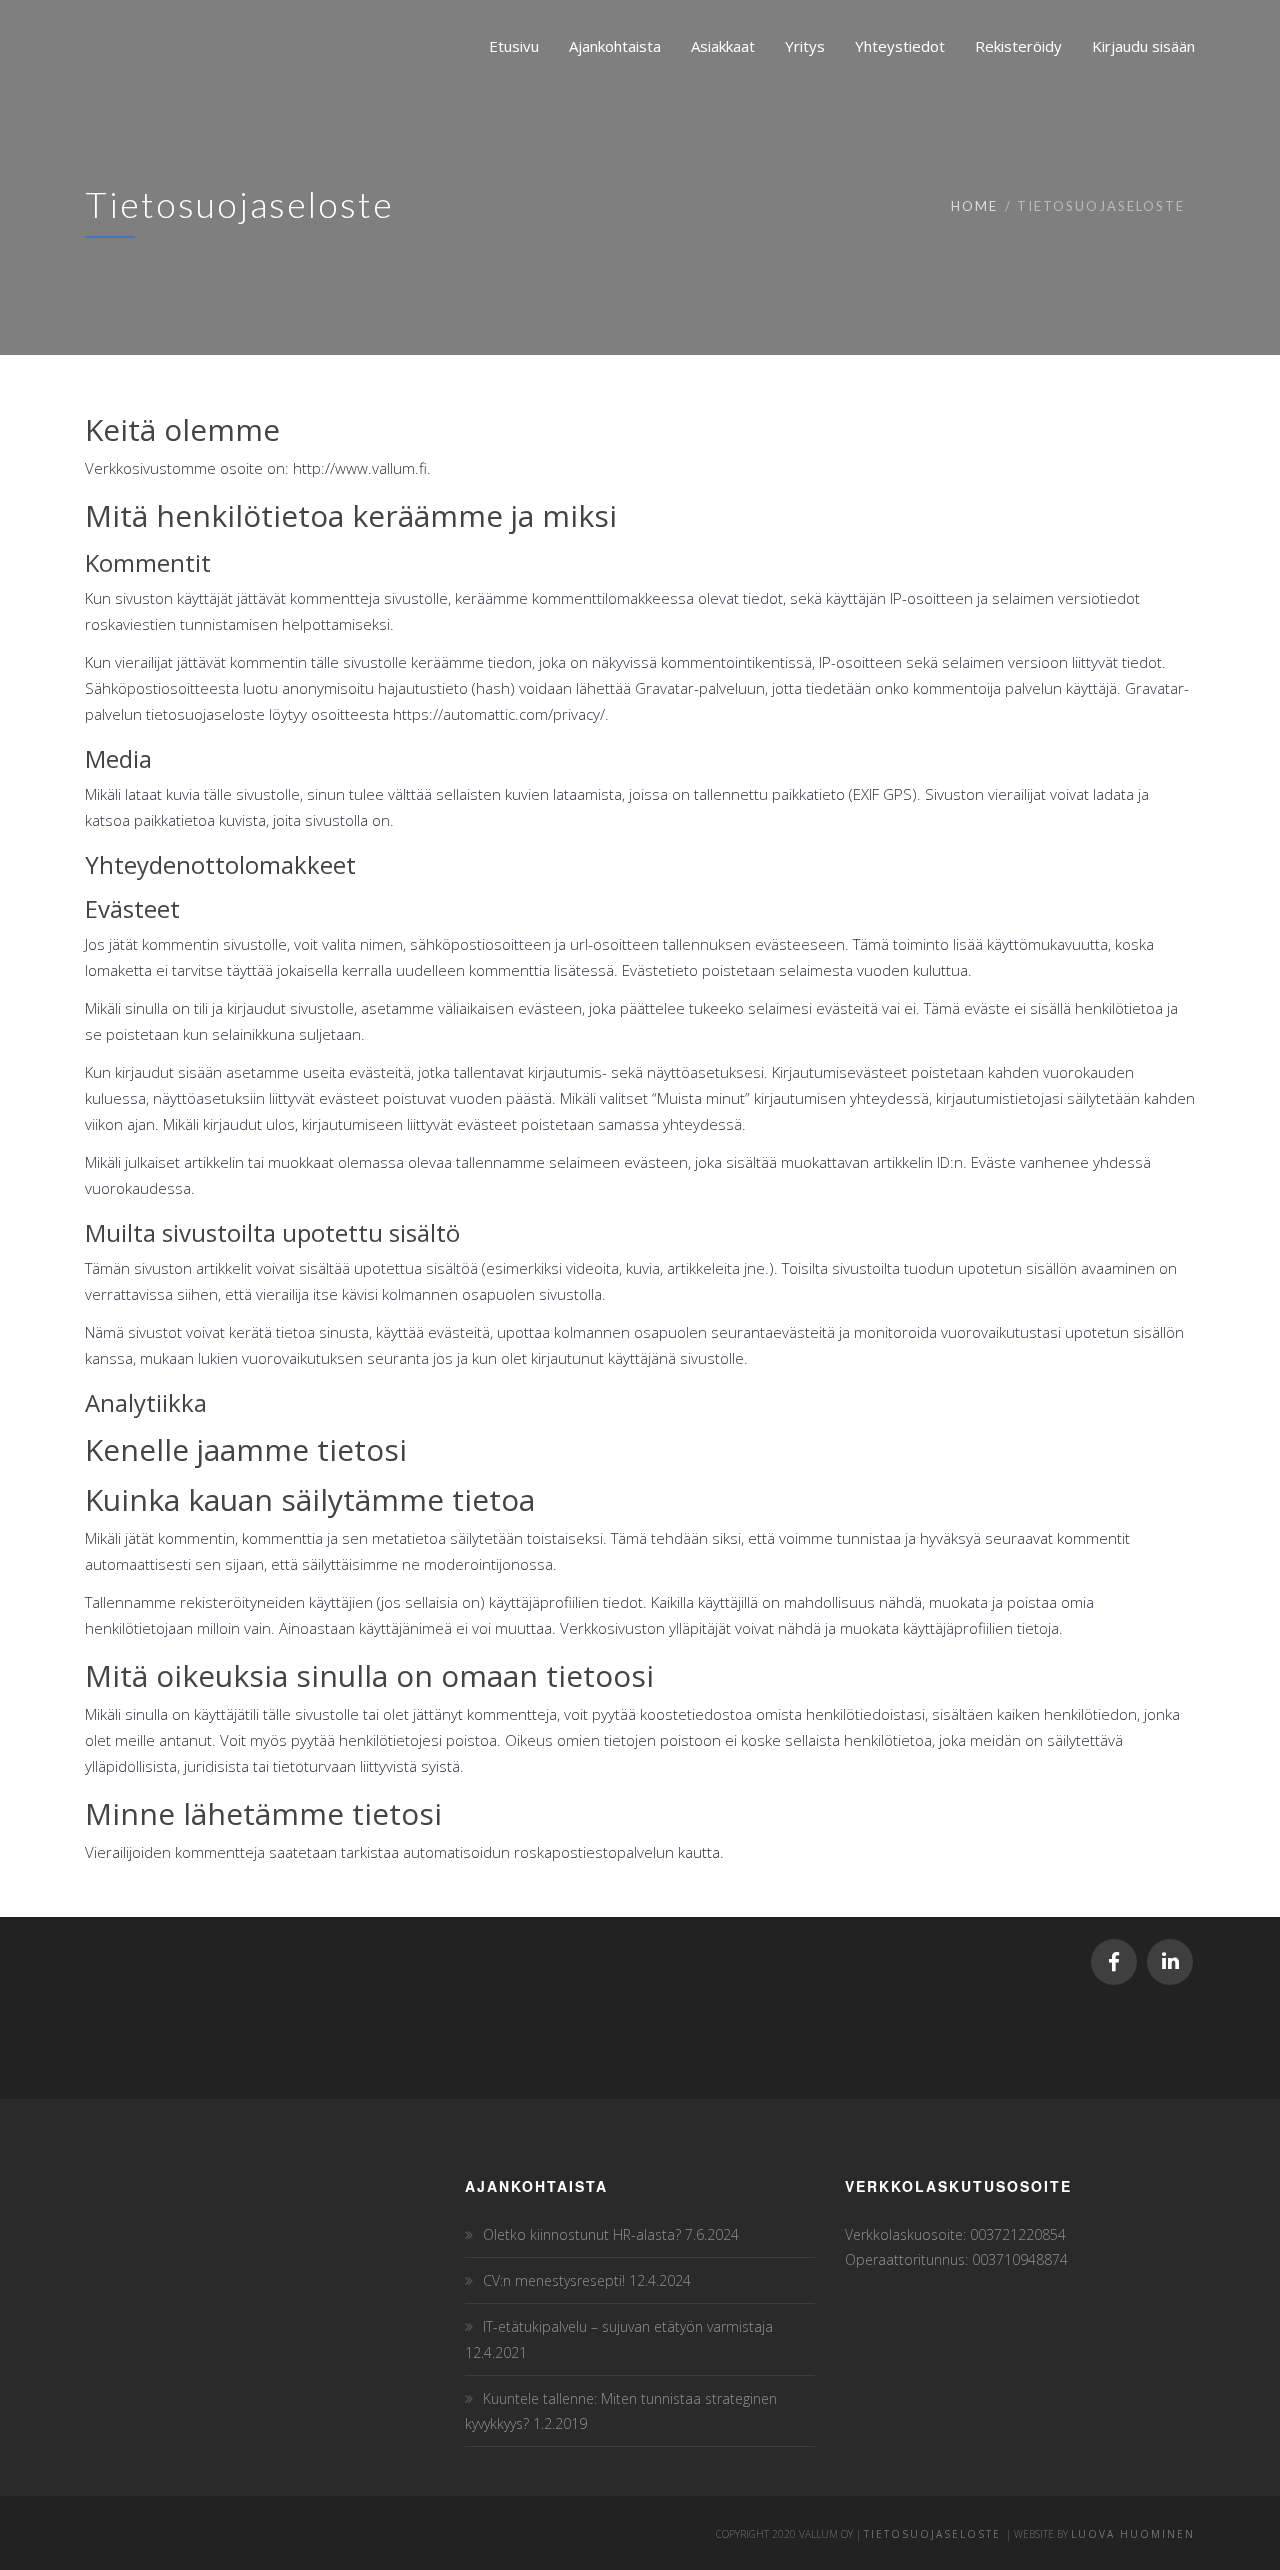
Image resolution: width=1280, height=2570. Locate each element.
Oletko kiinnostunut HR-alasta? (582, 2234)
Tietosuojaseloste (935, 2534)
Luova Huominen (1133, 2534)
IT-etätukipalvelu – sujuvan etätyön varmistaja (628, 2326)
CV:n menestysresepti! (554, 2280)
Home (974, 206)
